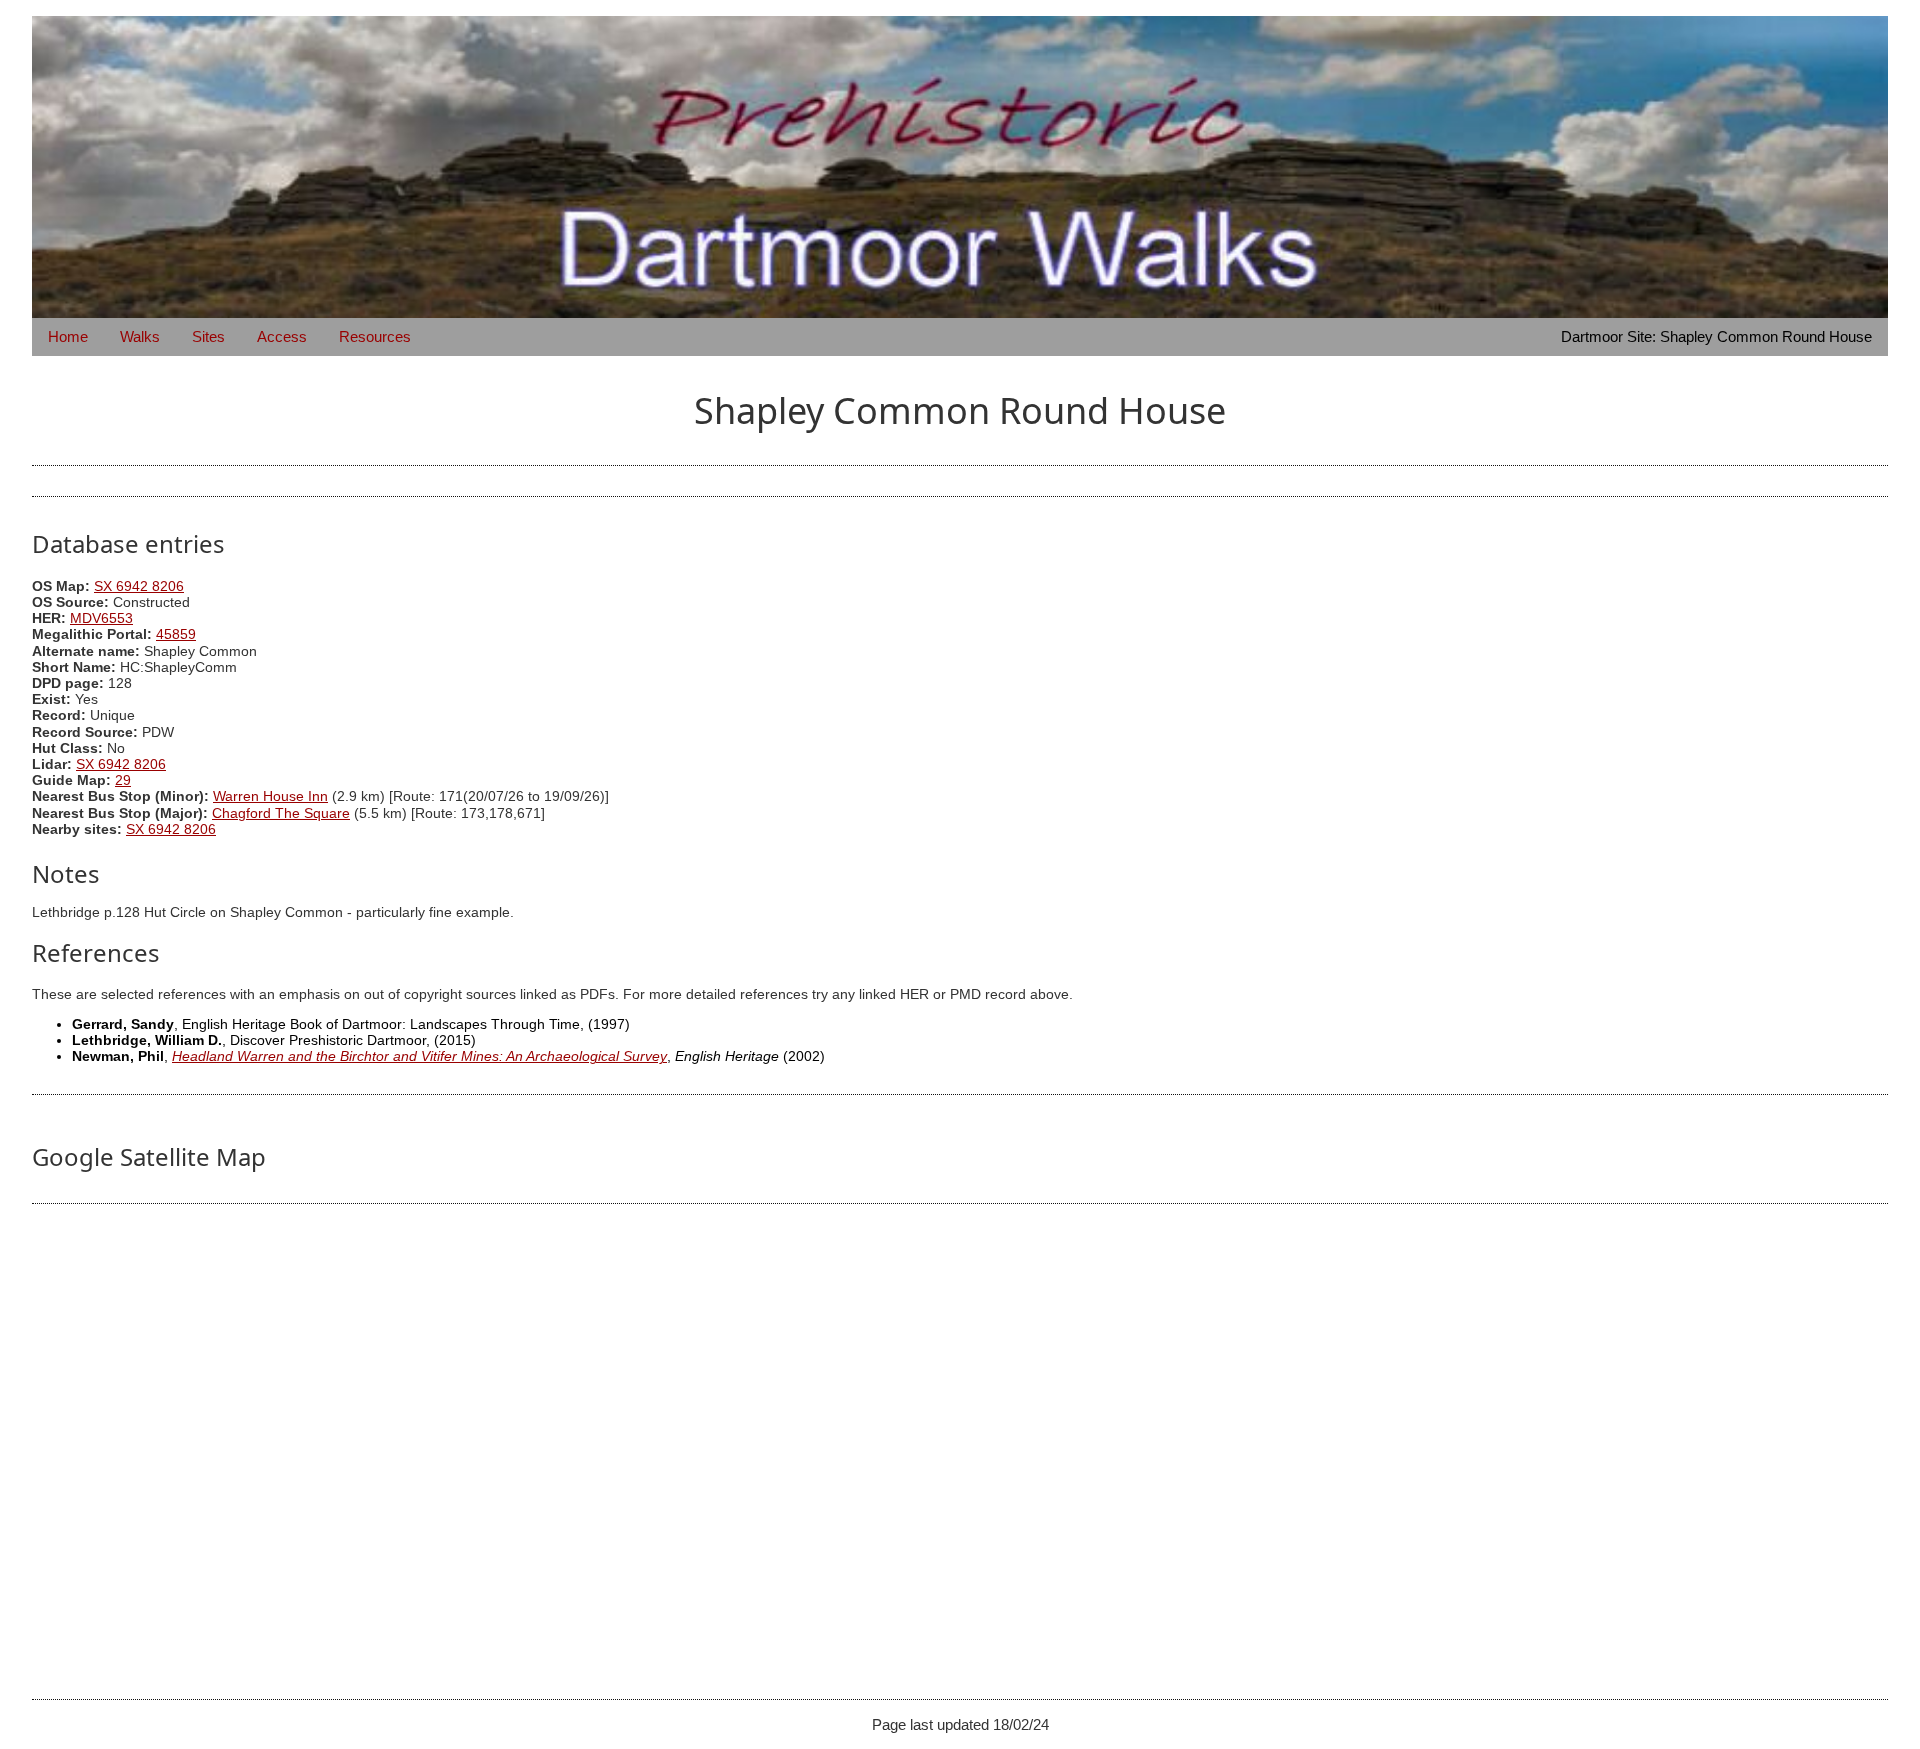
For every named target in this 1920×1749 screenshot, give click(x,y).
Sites (208, 336)
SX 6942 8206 (139, 586)
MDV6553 (101, 618)
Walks (140, 336)
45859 (176, 634)
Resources (375, 336)
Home (68, 336)
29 (123, 780)
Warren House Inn (270, 796)
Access (282, 336)
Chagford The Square (281, 813)
